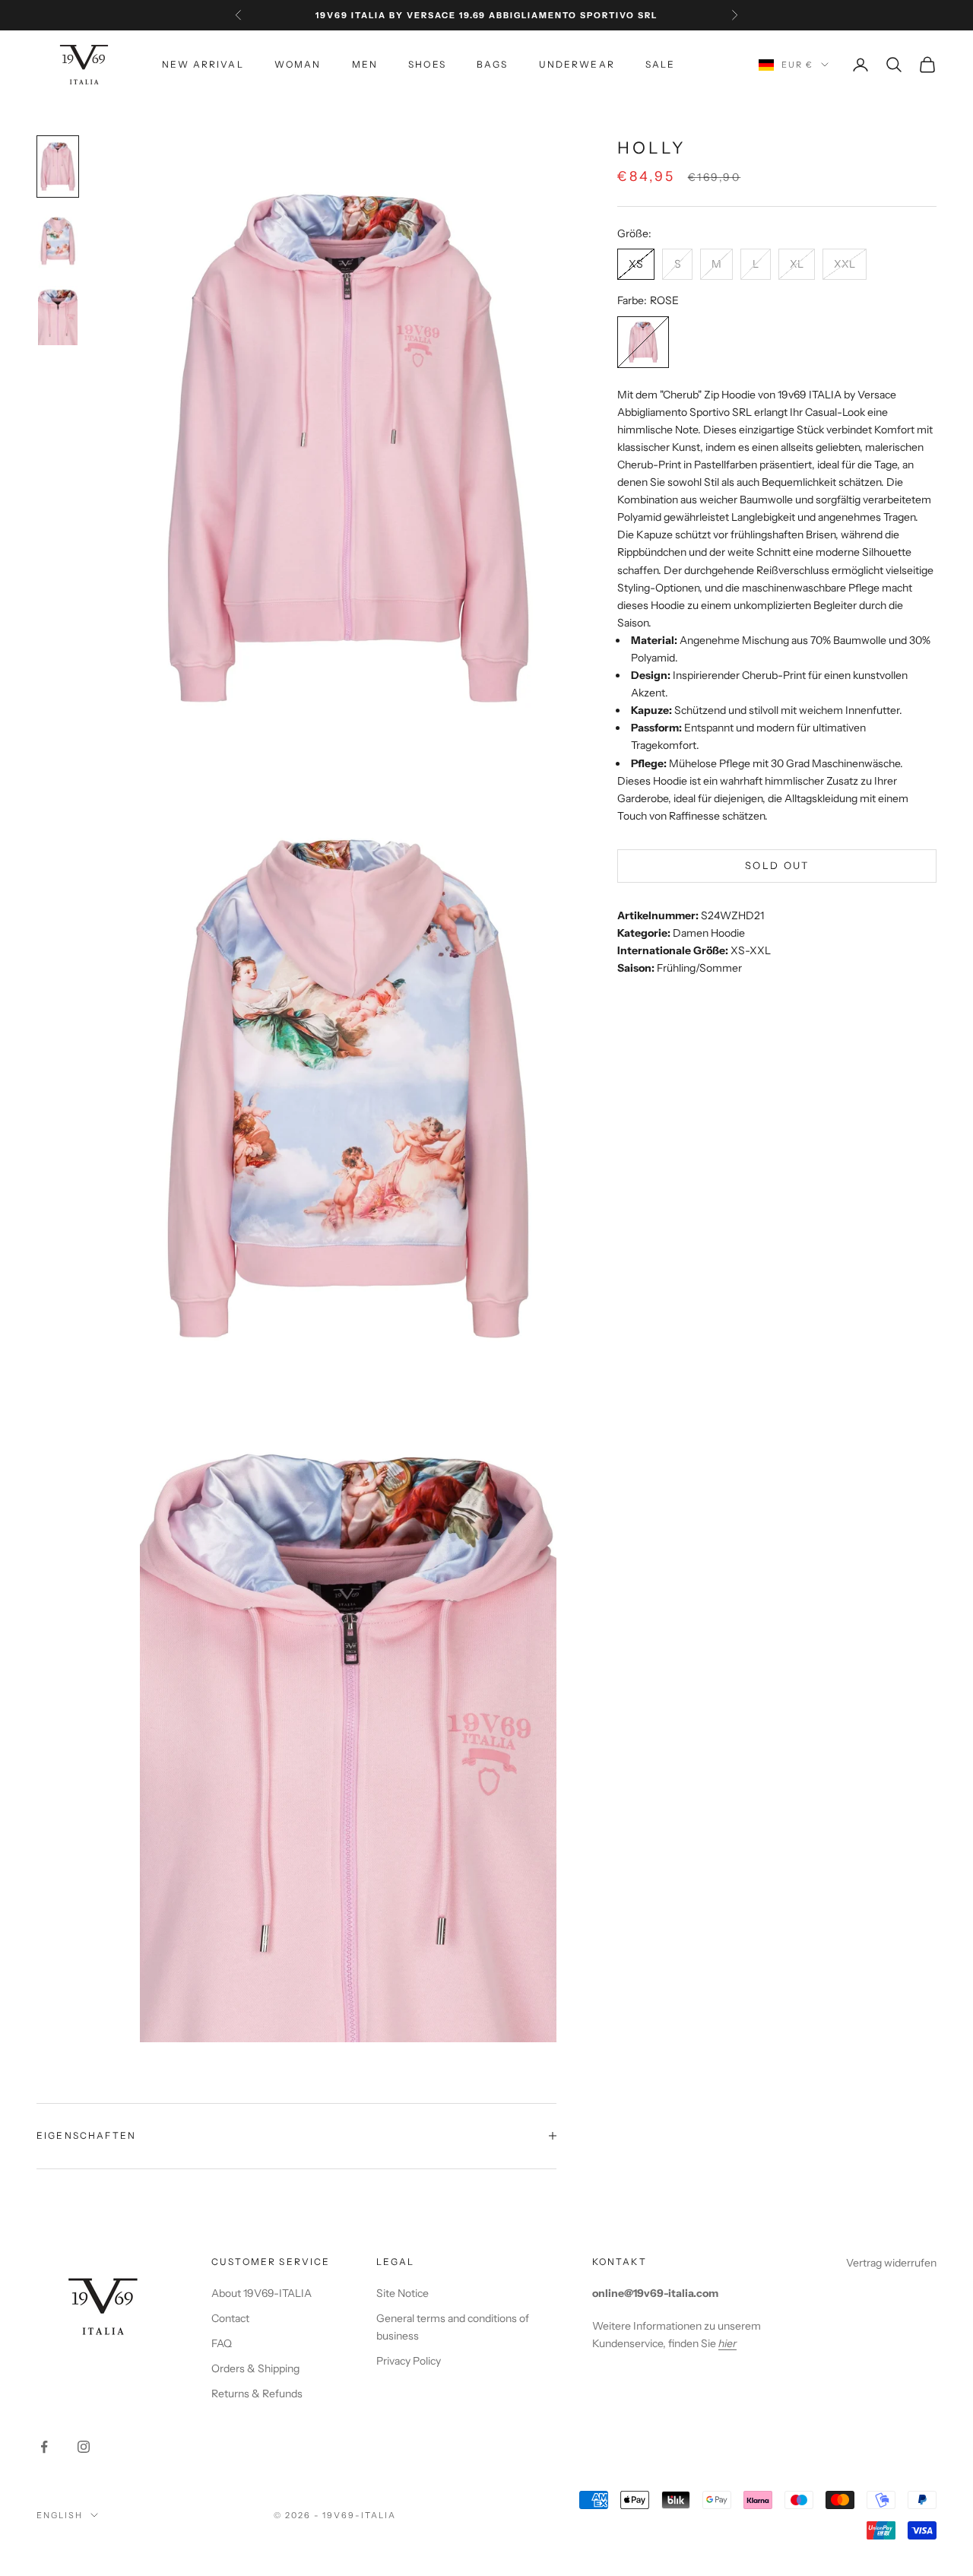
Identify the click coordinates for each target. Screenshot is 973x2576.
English (60, 2515)
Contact (230, 2318)
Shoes (427, 64)
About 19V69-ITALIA (261, 2293)
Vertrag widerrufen (891, 2263)
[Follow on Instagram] (84, 2447)
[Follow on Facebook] (44, 2447)
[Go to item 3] (58, 316)
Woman (298, 64)
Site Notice (403, 2293)
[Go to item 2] (58, 241)
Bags (493, 64)
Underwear (577, 64)
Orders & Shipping (255, 2368)
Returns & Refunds (257, 2394)
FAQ (222, 2343)
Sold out (777, 866)
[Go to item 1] (58, 167)
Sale (661, 64)
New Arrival (203, 64)
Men (365, 64)
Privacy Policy (409, 2361)
